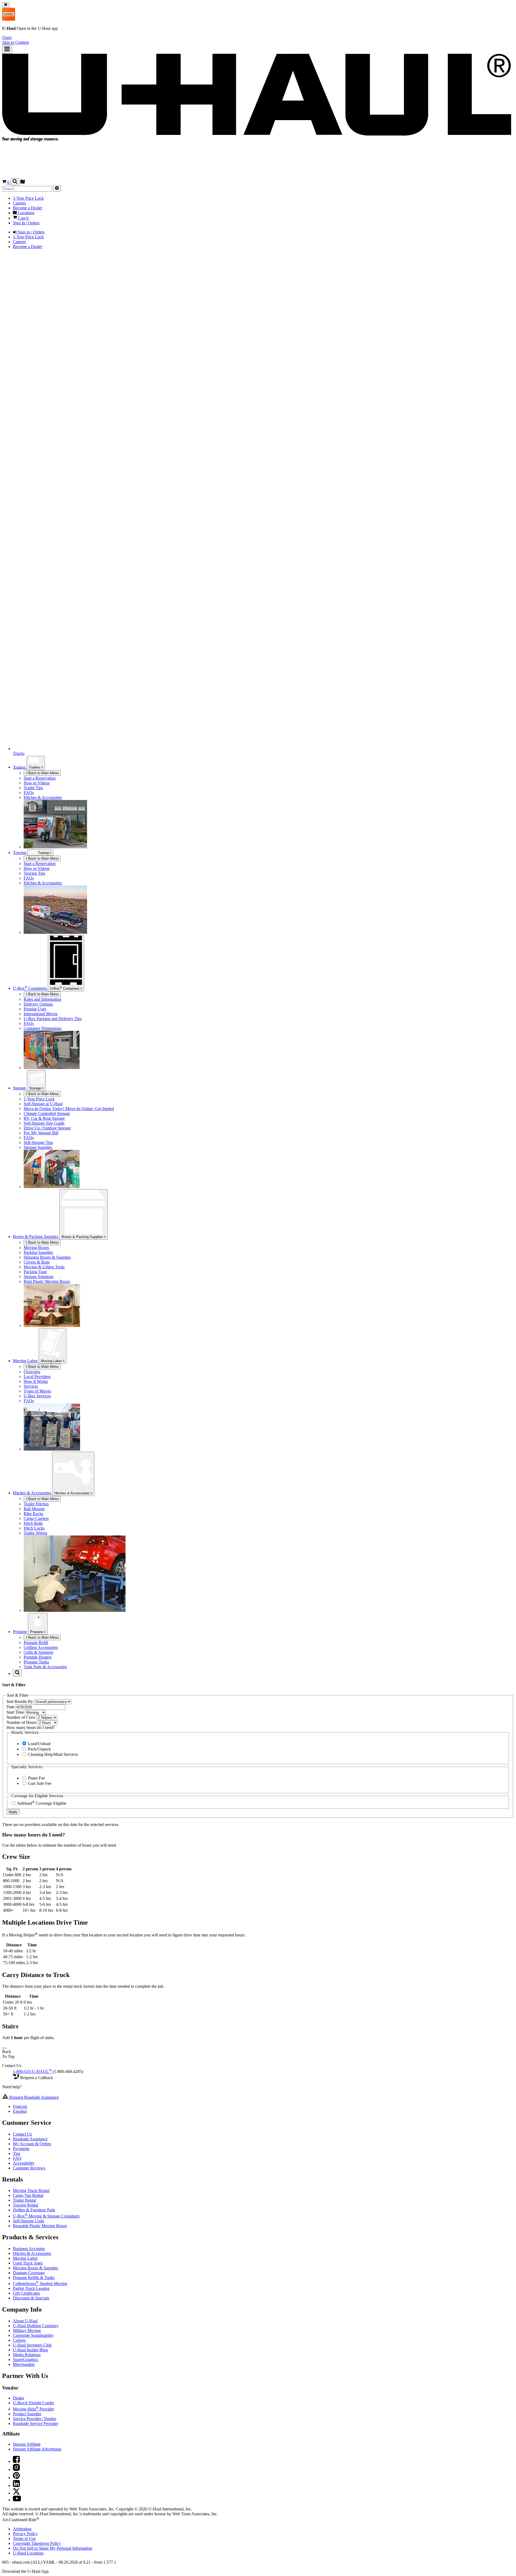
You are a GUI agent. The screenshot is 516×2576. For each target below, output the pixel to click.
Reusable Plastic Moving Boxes (40, 2226)
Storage (36, 1088)
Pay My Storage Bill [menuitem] (41, 1133)
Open (7, 37)
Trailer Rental (24, 2200)
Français (20, 2106)
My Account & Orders (32, 2144)
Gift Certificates (26, 2293)
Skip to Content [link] (15, 42)
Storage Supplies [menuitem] (38, 1147)
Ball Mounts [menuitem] (34, 1509)
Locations (28, 2553)
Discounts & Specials (31, 2298)
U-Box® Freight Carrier (33, 2403)
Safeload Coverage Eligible (41, 1803)
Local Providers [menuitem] (37, 1377)
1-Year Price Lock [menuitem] (28, 198)
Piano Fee (36, 1778)
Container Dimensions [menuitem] (43, 1028)
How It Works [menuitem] (36, 1381)
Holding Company (36, 2326)
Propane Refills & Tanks (34, 2278)
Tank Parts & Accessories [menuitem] (45, 1667)
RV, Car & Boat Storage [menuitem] (44, 1118)
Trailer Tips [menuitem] (33, 788)
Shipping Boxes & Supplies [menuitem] (47, 1257)
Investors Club (32, 2345)
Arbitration (22, 2529)
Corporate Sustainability (33, 2335)
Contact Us (22, 2134)
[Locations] (23, 182)
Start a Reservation (40, 864)
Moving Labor (52, 1361)
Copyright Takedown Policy (37, 2543)
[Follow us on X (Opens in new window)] (16, 2493)
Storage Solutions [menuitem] (39, 1277)
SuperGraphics (26, 2360)
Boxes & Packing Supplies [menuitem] (36, 1237)
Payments (21, 2149)
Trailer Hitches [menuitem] (36, 1504)
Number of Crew (21, 1717)
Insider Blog (30, 2350)
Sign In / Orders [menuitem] (26, 223)
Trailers (35, 767)
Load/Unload (39, 1744)
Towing (20, 853)
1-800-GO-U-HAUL (32, 2071)
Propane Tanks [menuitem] (36, 1662)
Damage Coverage (29, 2273)
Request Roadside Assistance (34, 2097)
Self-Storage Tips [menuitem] (38, 1142)
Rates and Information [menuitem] (42, 999)
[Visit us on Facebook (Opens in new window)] (16, 2461)
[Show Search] (15, 182)
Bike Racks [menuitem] (33, 1514)
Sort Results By (20, 1701)
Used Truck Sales (28, 2263)
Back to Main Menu (43, 773)
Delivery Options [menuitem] (38, 1004)
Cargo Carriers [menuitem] (36, 1518)
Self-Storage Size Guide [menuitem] (44, 1123)
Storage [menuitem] (20, 1088)
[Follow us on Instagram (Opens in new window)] (16, 2469)
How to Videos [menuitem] (37, 783)
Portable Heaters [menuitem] (38, 1657)
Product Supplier (27, 2414)
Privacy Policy (25, 2534)
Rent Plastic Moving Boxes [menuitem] (47, 1281)
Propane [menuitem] (20, 1632)
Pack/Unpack (39, 1749)
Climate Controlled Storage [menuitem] (47, 1113)
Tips (17, 2153)
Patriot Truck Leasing (31, 2288)
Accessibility (24, 2163)
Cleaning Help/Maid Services (52, 1754)
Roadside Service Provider (35, 2423)
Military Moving (27, 2331)
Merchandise (24, 2364)
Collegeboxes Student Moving (40, 2283)
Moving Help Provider (33, 2409)
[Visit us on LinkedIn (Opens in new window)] (16, 2486)
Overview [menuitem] (32, 1372)
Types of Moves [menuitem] (37, 1391)
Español (20, 2111)
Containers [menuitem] (30, 988)
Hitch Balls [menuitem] (33, 1523)
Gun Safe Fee (39, 1783)
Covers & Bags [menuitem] (37, 1262)
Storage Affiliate (27, 2444)
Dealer (19, 2398)
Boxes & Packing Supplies (83, 1237)
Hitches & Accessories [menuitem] (43, 797)
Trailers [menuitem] (20, 767)
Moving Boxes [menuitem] (36, 1248)
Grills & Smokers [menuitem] (38, 1652)
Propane (37, 1632)
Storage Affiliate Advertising (37, 2449)
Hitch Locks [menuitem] (34, 1528)
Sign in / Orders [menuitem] (31, 232)
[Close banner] (6, 5)
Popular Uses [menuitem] (35, 1009)
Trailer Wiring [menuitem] (35, 1533)
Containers (65, 988)
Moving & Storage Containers (46, 2216)
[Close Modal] (4, 2048)
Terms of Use (24, 2539)
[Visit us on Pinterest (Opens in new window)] (16, 2478)
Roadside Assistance (30, 2139)
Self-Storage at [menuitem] (43, 1104)
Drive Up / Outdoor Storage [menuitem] (47, 1128)
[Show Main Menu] (7, 49)
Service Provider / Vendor (35, 2419)
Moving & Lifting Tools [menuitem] (44, 1267)
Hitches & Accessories (73, 1493)
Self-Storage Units (28, 2221)
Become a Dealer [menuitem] (28, 208)
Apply (13, 1812)
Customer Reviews (29, 2168)
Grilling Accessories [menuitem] (41, 1647)
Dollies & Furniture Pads (34, 2210)
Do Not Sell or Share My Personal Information (53, 2548)
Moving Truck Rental (31, 2191)
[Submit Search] (57, 189)
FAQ (17, 2158)
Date (11, 1707)
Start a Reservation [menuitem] (40, 778)
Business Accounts (29, 2249)
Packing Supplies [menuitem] (38, 1252)
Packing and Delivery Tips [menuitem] (53, 1019)
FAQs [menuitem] (29, 793)
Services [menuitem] (31, 1386)
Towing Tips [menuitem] (34, 873)
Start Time (16, 1712)
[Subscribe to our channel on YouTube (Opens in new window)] (17, 2500)
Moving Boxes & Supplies (35, 2268)
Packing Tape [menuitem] (35, 1272)
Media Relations (27, 2355)
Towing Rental (26, 2205)
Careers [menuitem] (19, 203)
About (25, 2321)
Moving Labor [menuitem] (26, 1361)
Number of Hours (22, 1722)
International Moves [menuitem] (41, 1014)
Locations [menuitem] (26, 213)
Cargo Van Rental (28, 2195)
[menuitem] (269, 864)
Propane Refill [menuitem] (36, 1643)
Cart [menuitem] (23, 218)
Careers (19, 2340)
